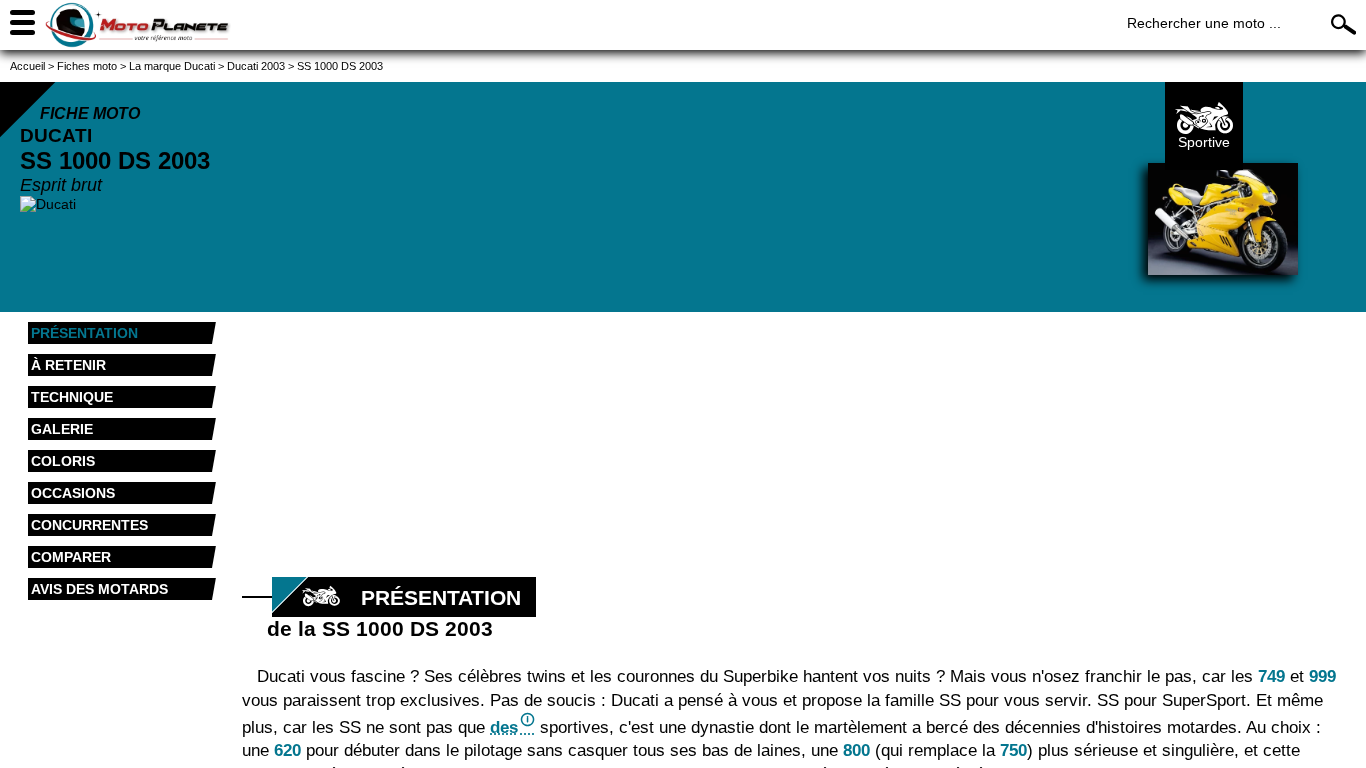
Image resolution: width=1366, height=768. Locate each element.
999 (1322, 676)
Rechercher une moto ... (1204, 23)
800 (856, 750)
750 (1013, 750)
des (504, 727)
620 (287, 750)
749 (1271, 676)
